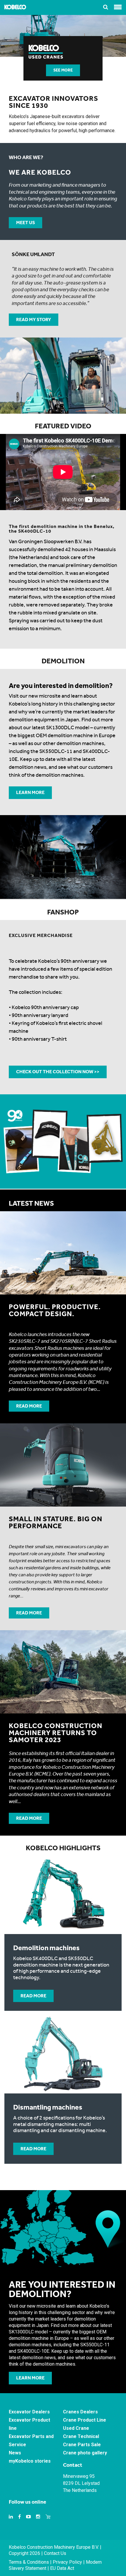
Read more (29, 1406)
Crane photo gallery (85, 2453)
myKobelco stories (30, 2461)
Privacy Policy (67, 2562)
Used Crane (76, 2428)
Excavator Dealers (29, 2412)
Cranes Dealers (80, 2412)
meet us (25, 223)
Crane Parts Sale (82, 2445)
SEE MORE (63, 70)
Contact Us (55, 2553)
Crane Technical (81, 2436)
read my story (34, 320)
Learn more (30, 792)
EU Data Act (62, 2568)
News (15, 2453)
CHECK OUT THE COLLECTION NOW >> (58, 1072)
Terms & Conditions (29, 2562)
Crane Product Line (85, 2420)
